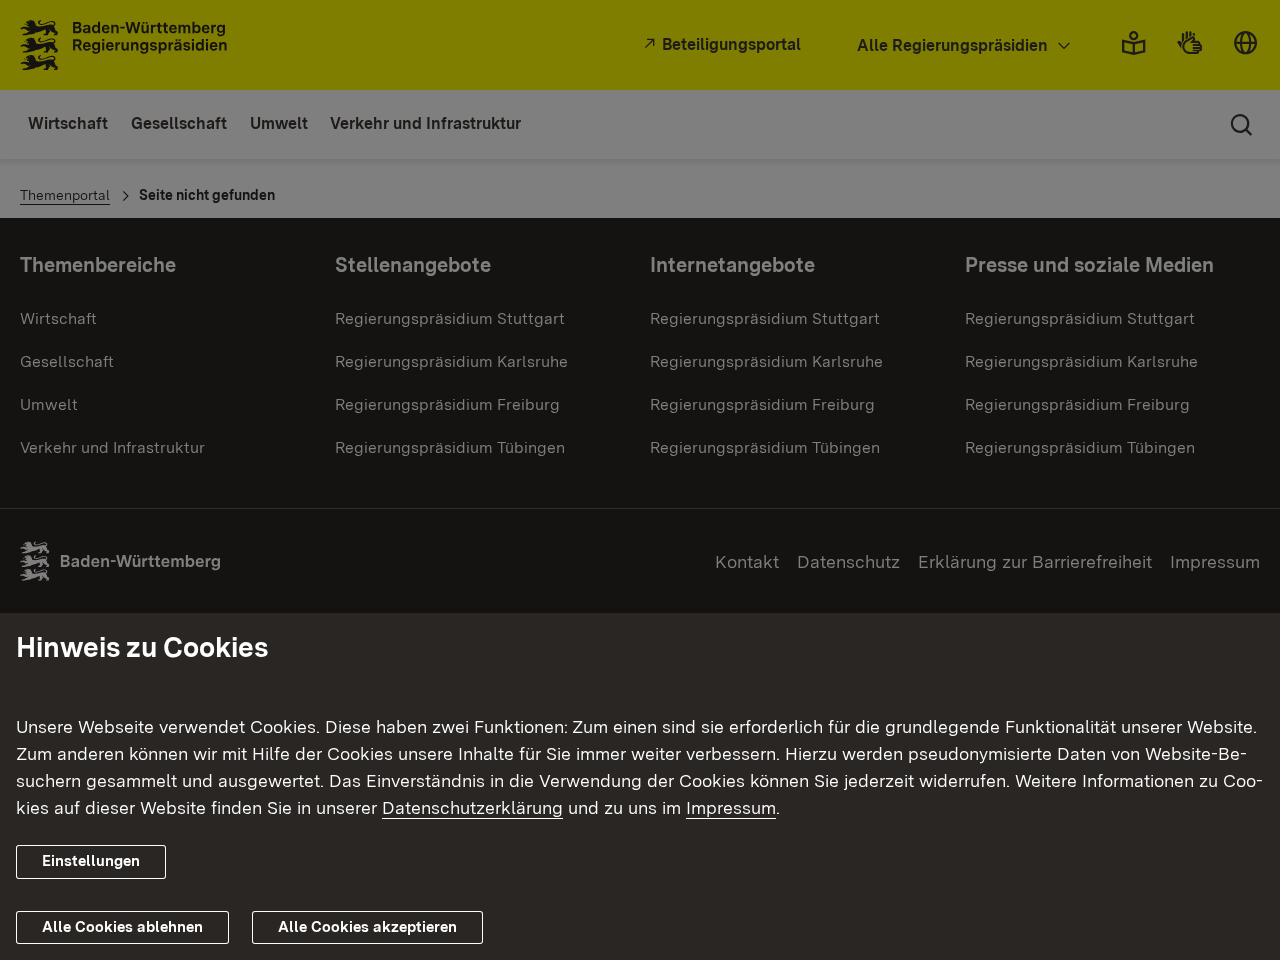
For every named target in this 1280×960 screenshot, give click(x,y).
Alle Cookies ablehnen (122, 927)
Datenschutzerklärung (472, 807)
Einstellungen (91, 861)
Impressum (731, 807)
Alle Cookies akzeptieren (367, 927)
